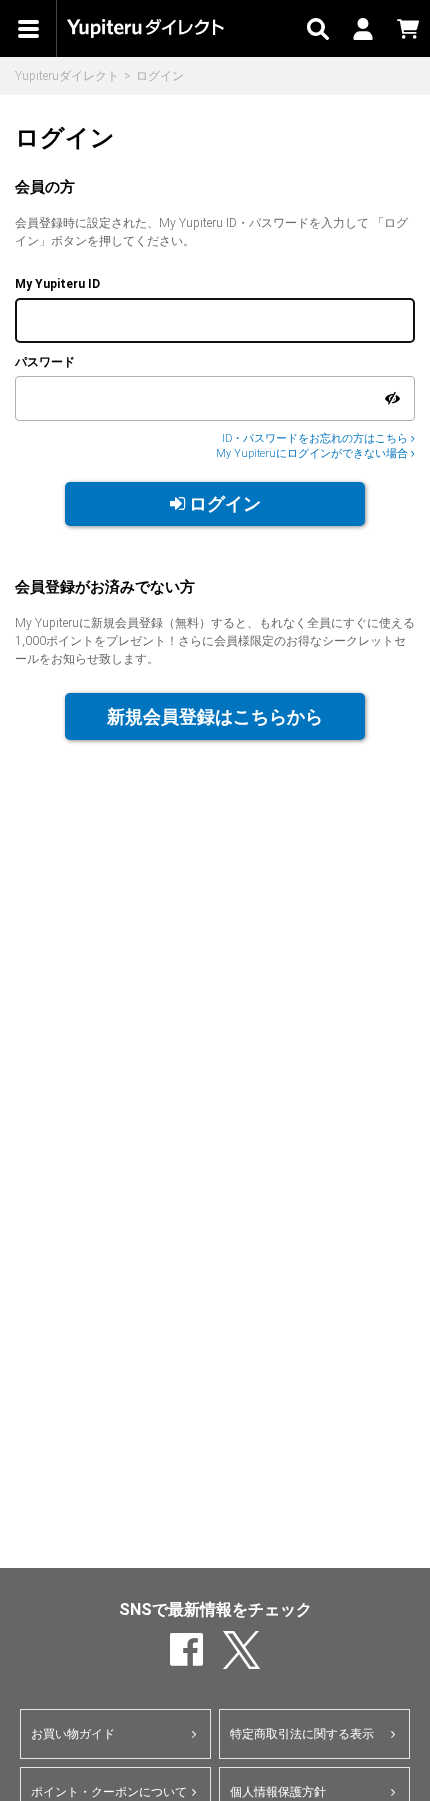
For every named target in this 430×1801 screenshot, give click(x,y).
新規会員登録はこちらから (215, 716)
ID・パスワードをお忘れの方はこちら (316, 438)
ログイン (223, 503)
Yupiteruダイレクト (67, 76)
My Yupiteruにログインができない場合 (313, 453)
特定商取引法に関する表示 (302, 1734)
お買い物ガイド (73, 1734)
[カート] (407, 28)
